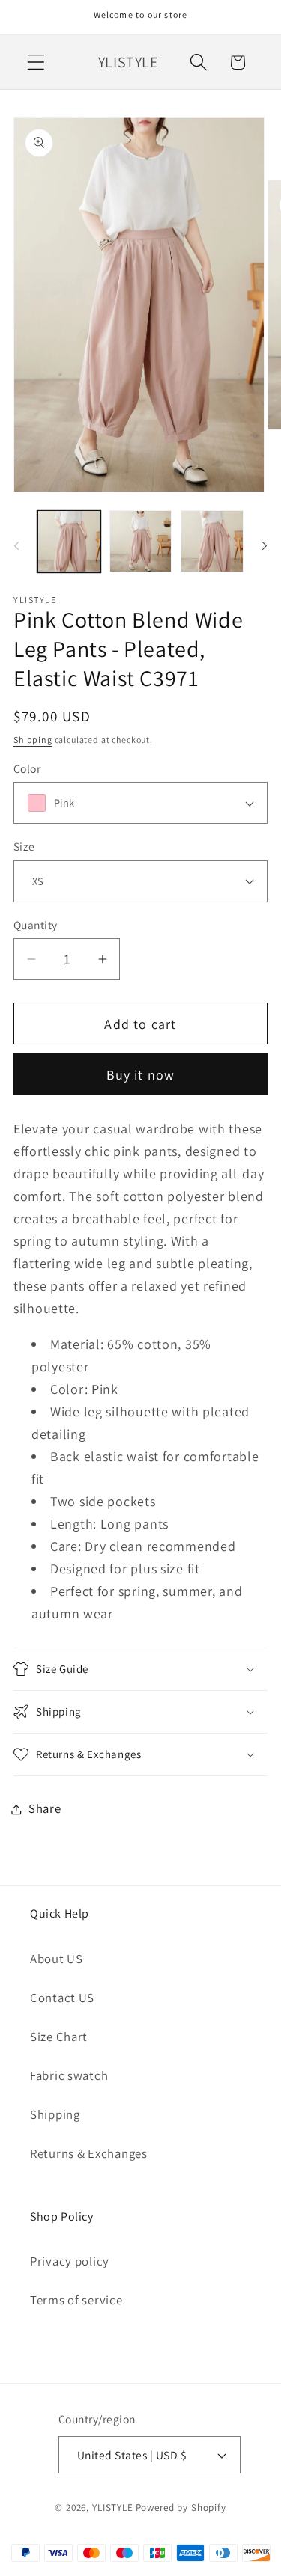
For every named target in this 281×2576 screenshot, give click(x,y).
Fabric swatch (69, 2075)
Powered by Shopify (181, 2508)
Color (27, 768)
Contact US (62, 1998)
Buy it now (141, 1075)
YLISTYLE (113, 2508)
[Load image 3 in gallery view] (212, 542)
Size (24, 846)
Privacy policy (70, 2261)
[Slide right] (265, 546)
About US (57, 1959)
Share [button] (45, 1808)
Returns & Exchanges (89, 2153)
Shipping (33, 740)
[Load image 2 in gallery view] (141, 542)
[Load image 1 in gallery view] (69, 542)
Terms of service (76, 2300)
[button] (36, 62)
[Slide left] (16, 546)
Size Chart (59, 2037)
